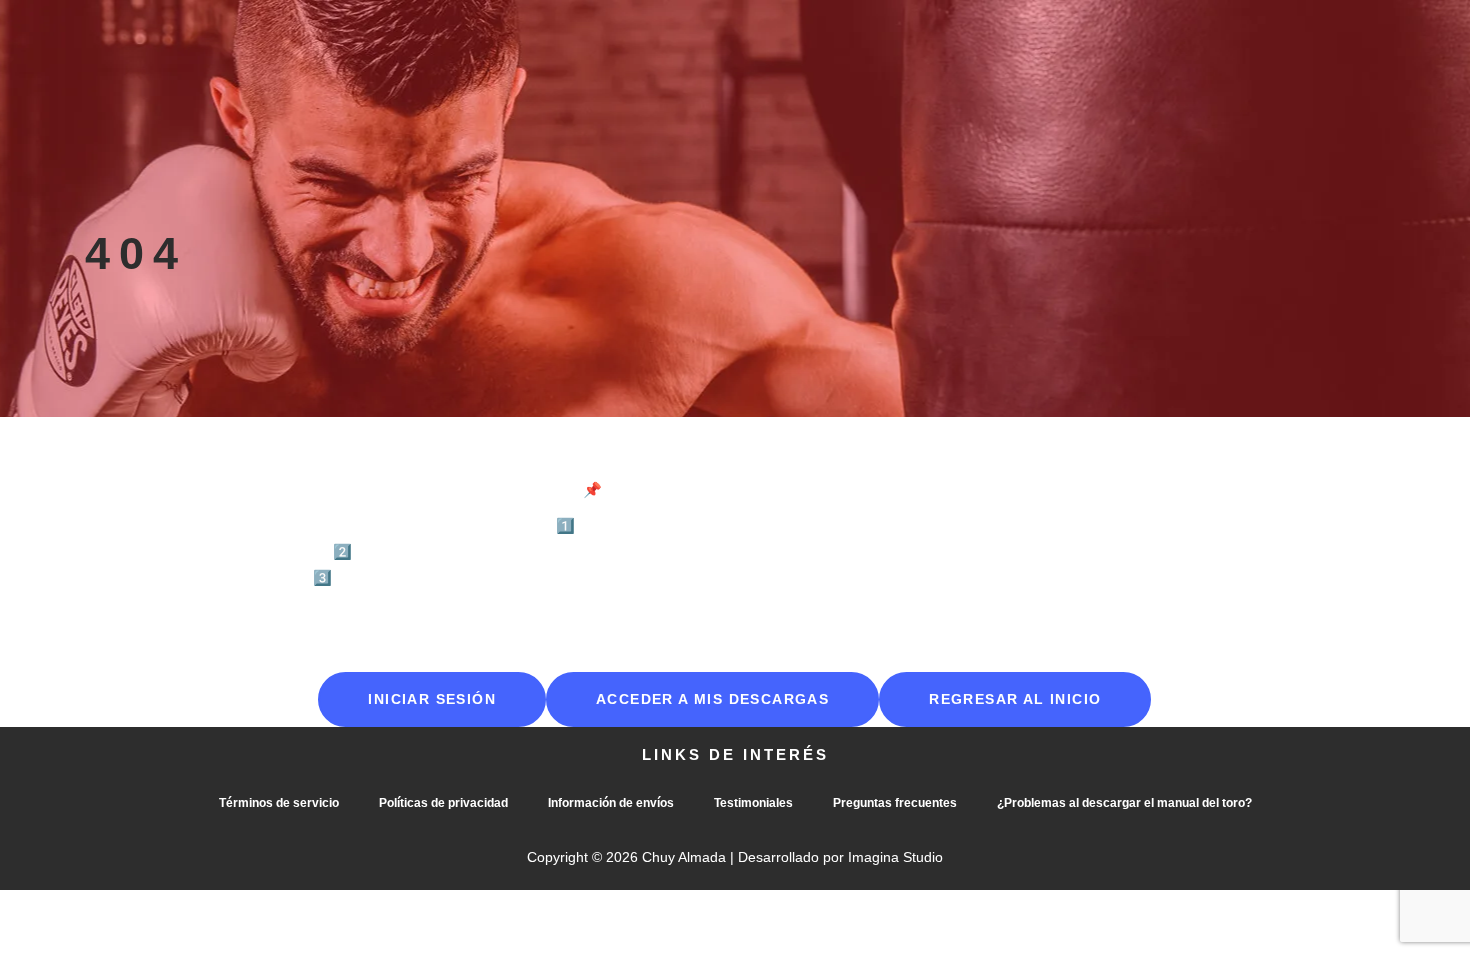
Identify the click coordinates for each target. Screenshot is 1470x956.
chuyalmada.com (855, 525)
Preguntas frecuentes (895, 803)
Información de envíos (611, 803)
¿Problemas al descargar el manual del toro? (1124, 803)
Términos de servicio (279, 803)
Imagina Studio (895, 857)
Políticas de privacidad (443, 803)
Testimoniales (753, 803)
